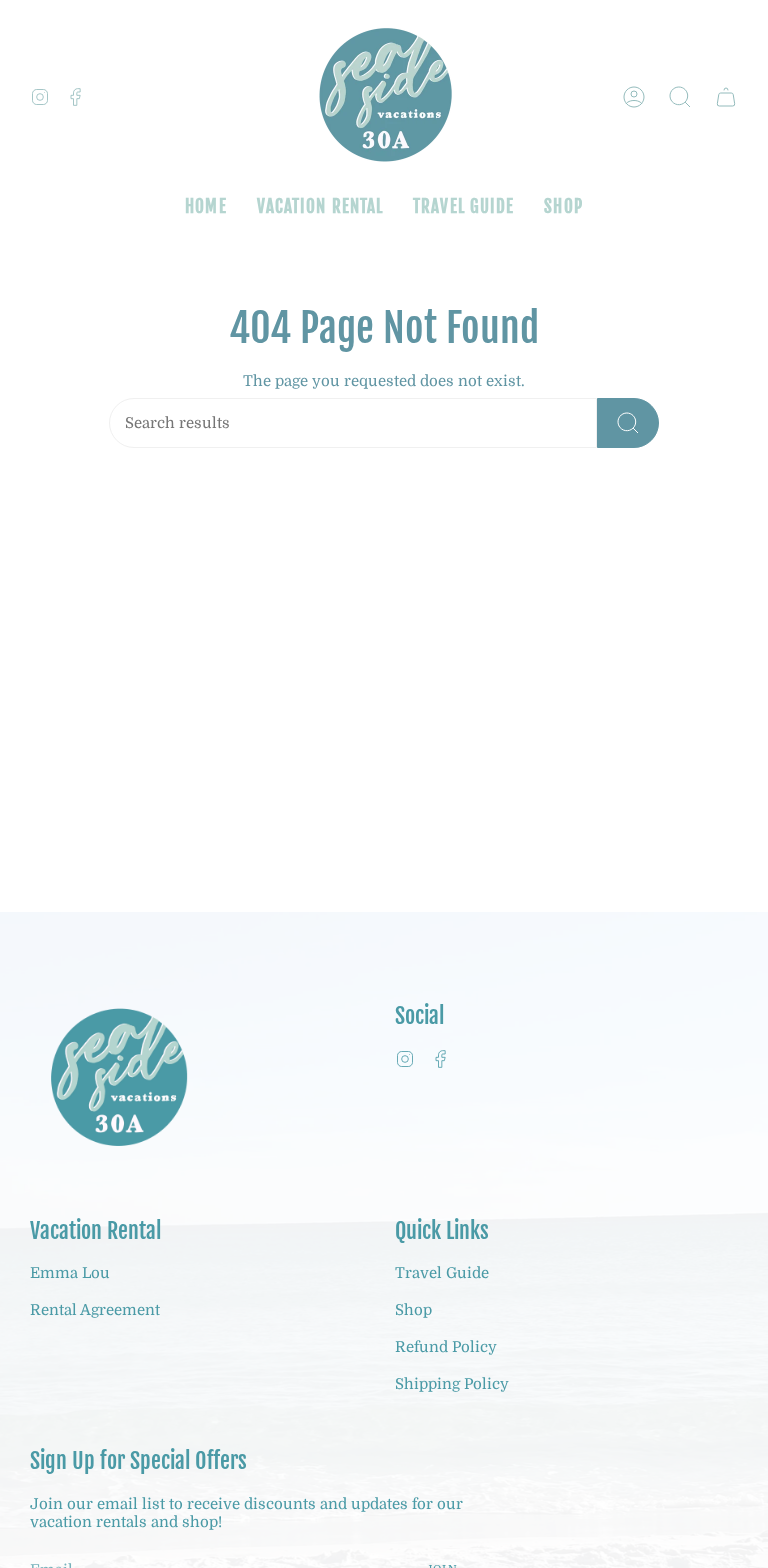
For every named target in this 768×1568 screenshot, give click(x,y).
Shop (413, 1310)
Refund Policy (446, 1347)
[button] (680, 97)
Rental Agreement (95, 1310)
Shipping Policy (452, 1384)
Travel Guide (442, 1273)
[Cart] (726, 97)
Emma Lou (70, 1273)
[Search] (628, 423)
